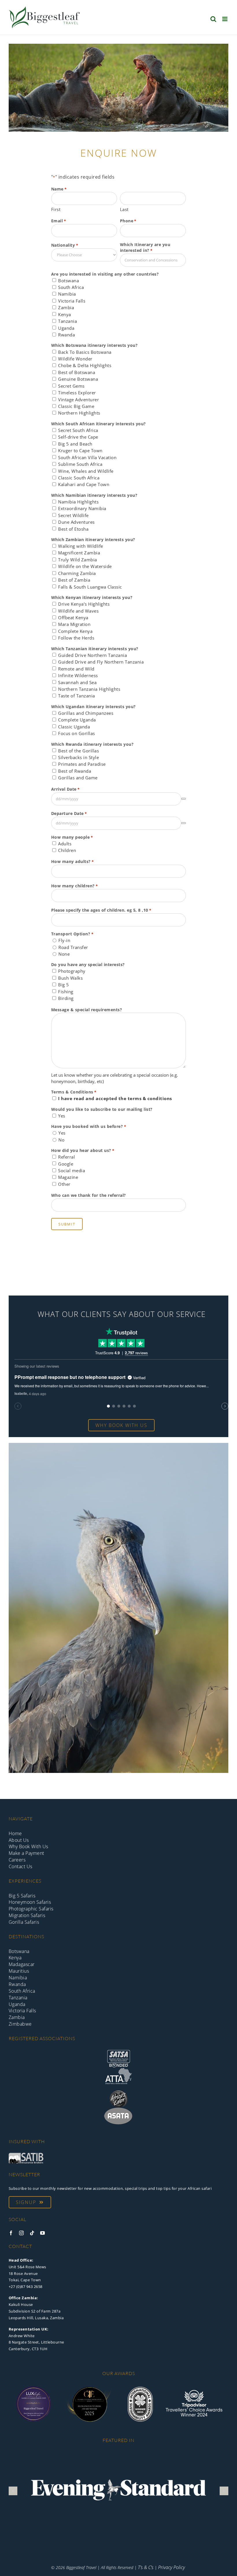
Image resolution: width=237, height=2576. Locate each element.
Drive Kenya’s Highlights (84, 604)
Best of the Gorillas (78, 751)
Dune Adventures (76, 522)
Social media (72, 1170)
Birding (66, 998)
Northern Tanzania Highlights (89, 689)
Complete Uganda (77, 720)
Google (66, 1164)
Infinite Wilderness (78, 675)
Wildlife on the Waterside (85, 566)
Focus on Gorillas (77, 733)
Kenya (65, 314)
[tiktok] (32, 2233)
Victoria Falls (72, 301)
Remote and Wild (76, 669)
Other (64, 1184)
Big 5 (64, 985)
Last (124, 209)
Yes (62, 1116)
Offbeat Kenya (73, 618)
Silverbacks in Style (78, 757)
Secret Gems (71, 386)
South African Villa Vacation (87, 457)
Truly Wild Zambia (78, 560)
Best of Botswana (77, 372)
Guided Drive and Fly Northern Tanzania (101, 662)
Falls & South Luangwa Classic (90, 587)
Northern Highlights (79, 413)
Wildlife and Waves (78, 611)
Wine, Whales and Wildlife (86, 471)
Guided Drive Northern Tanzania (92, 655)
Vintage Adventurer (78, 400)
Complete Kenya (75, 631)
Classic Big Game (76, 406)
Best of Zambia (74, 580)
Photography (72, 971)
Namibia (67, 294)
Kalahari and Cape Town (84, 484)
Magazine (68, 1177)
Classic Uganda (74, 727)
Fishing (66, 992)
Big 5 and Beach (75, 444)
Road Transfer (73, 947)
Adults (65, 844)
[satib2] (26, 2155)
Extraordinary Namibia (82, 508)
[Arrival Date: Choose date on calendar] (184, 799)
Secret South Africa (78, 430)
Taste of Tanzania (77, 696)
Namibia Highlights (78, 502)
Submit (67, 1224)
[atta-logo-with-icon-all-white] (118, 2070)
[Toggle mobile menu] (225, 19)
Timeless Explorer (77, 393)
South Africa (71, 287)
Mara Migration (74, 624)
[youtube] (43, 2233)
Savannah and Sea (77, 682)
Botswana (68, 281)
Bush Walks (70, 978)
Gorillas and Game (78, 778)
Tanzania (67, 321)
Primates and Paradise (82, 764)
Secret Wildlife (73, 515)
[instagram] (22, 2233)
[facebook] (11, 2233)
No (61, 1140)
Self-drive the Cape (78, 437)
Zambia (66, 307)
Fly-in (64, 940)
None (64, 954)
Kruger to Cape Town (80, 450)
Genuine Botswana (78, 379)
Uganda (66, 328)
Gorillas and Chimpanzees (86, 713)
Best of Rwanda (75, 771)
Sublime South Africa (80, 464)
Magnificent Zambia (79, 553)
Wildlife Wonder (75, 359)
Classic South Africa (79, 478)
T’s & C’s (146, 2567)
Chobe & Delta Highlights (85, 365)
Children (67, 850)
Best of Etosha (73, 529)
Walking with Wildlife (81, 546)
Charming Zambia (77, 573)
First (56, 209)
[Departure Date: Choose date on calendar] (184, 823)
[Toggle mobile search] (213, 19)
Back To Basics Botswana (85, 352)
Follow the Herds (76, 638)
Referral (66, 1157)
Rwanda (66, 335)
